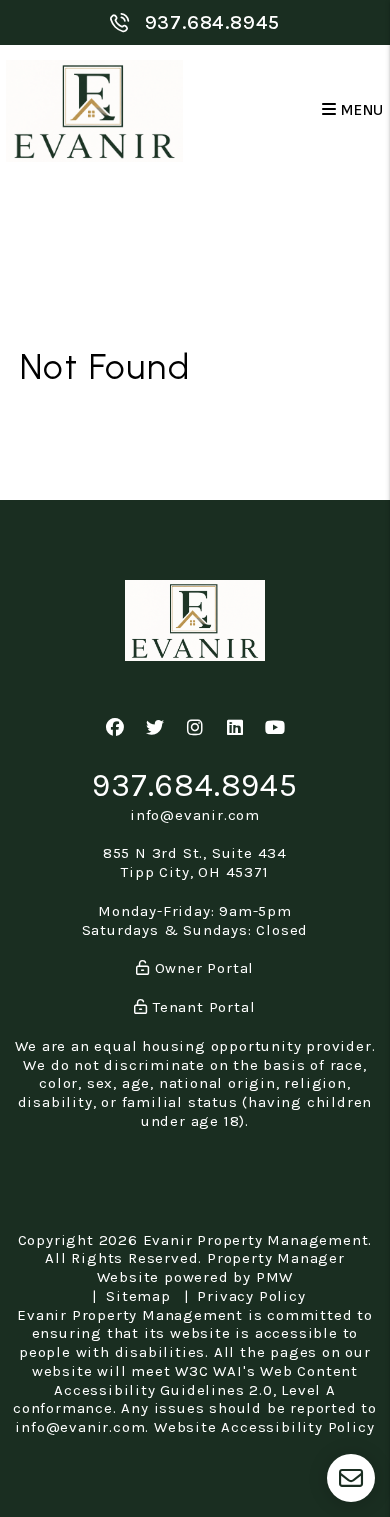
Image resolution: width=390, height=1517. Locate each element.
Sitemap (138, 1296)
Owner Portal (202, 968)
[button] (115, 728)
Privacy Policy (251, 1296)
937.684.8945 (213, 22)
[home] (94, 110)
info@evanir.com (195, 815)
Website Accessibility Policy (264, 1427)
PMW (274, 1277)
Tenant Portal (201, 1007)
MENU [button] (360, 110)
